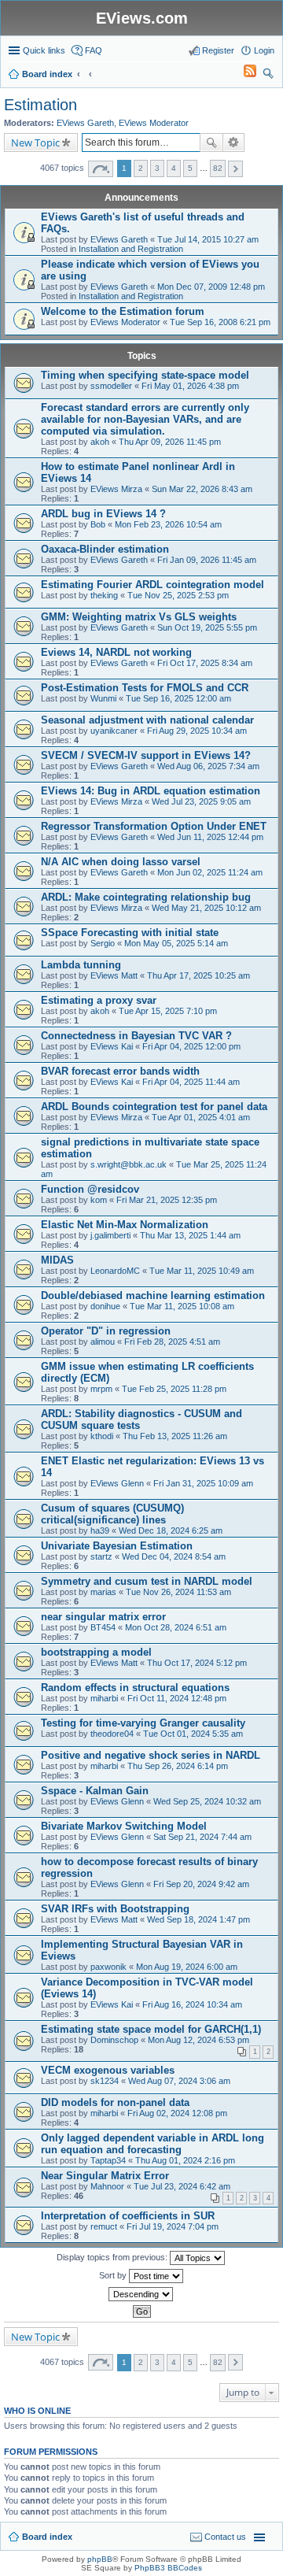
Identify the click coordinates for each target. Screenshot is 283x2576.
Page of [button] (101, 169)
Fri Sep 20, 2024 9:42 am (201, 1884)
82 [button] (218, 168)
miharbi (104, 1698)
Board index (47, 2537)
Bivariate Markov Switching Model (124, 1826)
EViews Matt (114, 975)
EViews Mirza (116, 489)
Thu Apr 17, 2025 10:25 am (198, 975)
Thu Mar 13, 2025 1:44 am (190, 1235)
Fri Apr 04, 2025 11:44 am (191, 1082)
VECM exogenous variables (108, 2070)
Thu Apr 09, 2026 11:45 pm (170, 442)
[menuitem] (243, 74)
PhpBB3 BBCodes (168, 2568)
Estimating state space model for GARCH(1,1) (151, 2029)
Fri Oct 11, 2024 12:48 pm (177, 1698)
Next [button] (235, 169)
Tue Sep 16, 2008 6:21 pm (220, 322)
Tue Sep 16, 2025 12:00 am (178, 698)
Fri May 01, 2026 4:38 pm (190, 386)
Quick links (44, 50)
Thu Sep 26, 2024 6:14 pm (178, 1766)
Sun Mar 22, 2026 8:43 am (202, 489)
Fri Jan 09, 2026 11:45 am (207, 560)
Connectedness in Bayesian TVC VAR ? (136, 1036)
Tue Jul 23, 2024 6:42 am (182, 2186)
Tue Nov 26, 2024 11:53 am (178, 1592)
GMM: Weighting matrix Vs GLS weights (139, 617)
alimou (103, 1342)
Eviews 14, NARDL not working (116, 652)
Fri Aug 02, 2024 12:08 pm (177, 2113)
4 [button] (174, 168)
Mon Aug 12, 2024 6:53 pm (198, 2040)
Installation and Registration (131, 249)
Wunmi (103, 698)
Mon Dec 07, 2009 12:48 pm (211, 287)
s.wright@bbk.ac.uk (129, 1164)
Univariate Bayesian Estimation (117, 1546)
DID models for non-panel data (115, 2102)
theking (104, 595)
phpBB (100, 2559)
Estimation (40, 105)
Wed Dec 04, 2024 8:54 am (174, 1556)
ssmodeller (111, 386)
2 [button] (141, 168)
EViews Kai (112, 1046)
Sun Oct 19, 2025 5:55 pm (207, 627)
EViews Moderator (154, 123)
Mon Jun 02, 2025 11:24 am (210, 872)
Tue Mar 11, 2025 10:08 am (182, 1306)
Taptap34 (108, 2160)
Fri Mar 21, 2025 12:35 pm (167, 1200)
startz (101, 1556)
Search (211, 142)
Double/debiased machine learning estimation (153, 1295)
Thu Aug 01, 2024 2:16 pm (185, 2160)
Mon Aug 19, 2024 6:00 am (187, 1967)
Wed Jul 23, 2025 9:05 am (201, 801)
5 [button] (190, 168)
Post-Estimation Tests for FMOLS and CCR (145, 688)
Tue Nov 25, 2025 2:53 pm (178, 595)
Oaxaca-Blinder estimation (105, 549)
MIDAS (57, 1260)
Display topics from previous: (113, 2257)
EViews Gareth (85, 123)
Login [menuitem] (264, 50)
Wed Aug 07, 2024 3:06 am (179, 2081)
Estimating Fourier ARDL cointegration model (153, 585)
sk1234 (105, 2081)
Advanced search (234, 142)
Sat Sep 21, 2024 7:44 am (202, 1837)
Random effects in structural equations (135, 1688)
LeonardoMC (115, 1271)
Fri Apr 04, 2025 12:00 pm (191, 1046)
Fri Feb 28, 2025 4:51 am (172, 1342)
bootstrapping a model (96, 1652)
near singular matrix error (103, 1617)
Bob (98, 524)
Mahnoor (107, 2186)
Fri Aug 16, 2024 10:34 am (192, 2004)
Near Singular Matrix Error (105, 2176)
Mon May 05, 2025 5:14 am (176, 943)
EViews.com (142, 18)
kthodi (102, 1436)
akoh (100, 442)
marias (103, 1592)
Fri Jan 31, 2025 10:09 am (203, 1483)
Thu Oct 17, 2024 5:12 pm (197, 1663)
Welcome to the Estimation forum (123, 311)
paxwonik (108, 1967)
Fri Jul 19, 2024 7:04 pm (173, 2226)
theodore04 (112, 1734)
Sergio (103, 943)
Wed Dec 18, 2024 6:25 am (171, 1530)
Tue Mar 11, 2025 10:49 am (202, 1271)
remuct (104, 2226)
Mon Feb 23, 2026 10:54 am (168, 524)
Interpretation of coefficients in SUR (128, 2216)
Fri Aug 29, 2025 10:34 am (197, 731)
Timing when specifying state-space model (145, 375)
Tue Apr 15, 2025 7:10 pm (168, 1011)
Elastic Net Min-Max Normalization (125, 1225)
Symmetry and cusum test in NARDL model (147, 1581)
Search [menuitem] (268, 76)
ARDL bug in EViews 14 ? (103, 514)
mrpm (101, 1389)
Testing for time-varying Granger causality (143, 1723)
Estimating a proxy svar (99, 1000)
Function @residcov (90, 1189)
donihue (105, 1306)
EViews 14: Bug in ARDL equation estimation (151, 791)
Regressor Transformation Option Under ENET (154, 826)
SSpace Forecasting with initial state (130, 933)
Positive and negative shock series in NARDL (151, 1755)
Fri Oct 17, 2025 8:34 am (205, 663)
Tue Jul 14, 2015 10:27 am (208, 239)
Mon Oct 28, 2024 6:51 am (176, 1627)
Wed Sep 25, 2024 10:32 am (207, 1801)
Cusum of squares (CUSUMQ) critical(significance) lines (112, 1514)
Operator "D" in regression (106, 1331)
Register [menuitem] (218, 50)
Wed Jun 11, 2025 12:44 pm (210, 837)
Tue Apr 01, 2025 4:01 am (201, 1117)
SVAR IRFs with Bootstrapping (115, 1909)
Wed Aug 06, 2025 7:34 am (208, 766)
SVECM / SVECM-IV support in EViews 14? (146, 755)
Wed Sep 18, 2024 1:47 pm (198, 1919)
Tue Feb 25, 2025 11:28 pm (174, 1389)
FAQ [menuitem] (94, 50)
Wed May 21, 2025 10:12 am (206, 908)
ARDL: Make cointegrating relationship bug (146, 897)
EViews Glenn (117, 1483)
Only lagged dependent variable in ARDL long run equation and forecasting (153, 2144)
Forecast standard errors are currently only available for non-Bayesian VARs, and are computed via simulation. (145, 419)
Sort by (114, 2275)
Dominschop (114, 2040)
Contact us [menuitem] (225, 2537)
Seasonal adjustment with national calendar (147, 720)
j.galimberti (110, 1235)
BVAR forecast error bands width (120, 1071)
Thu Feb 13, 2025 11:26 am (175, 1436)
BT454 (103, 1627)
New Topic (35, 142)
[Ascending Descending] (141, 2294)
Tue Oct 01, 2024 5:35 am (193, 1734)
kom (99, 1200)
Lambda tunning (81, 965)
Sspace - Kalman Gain (95, 1791)
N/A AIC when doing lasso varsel (121, 862)
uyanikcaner (114, 731)
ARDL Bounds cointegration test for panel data (154, 1107)
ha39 (100, 1530)
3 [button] (157, 168)
